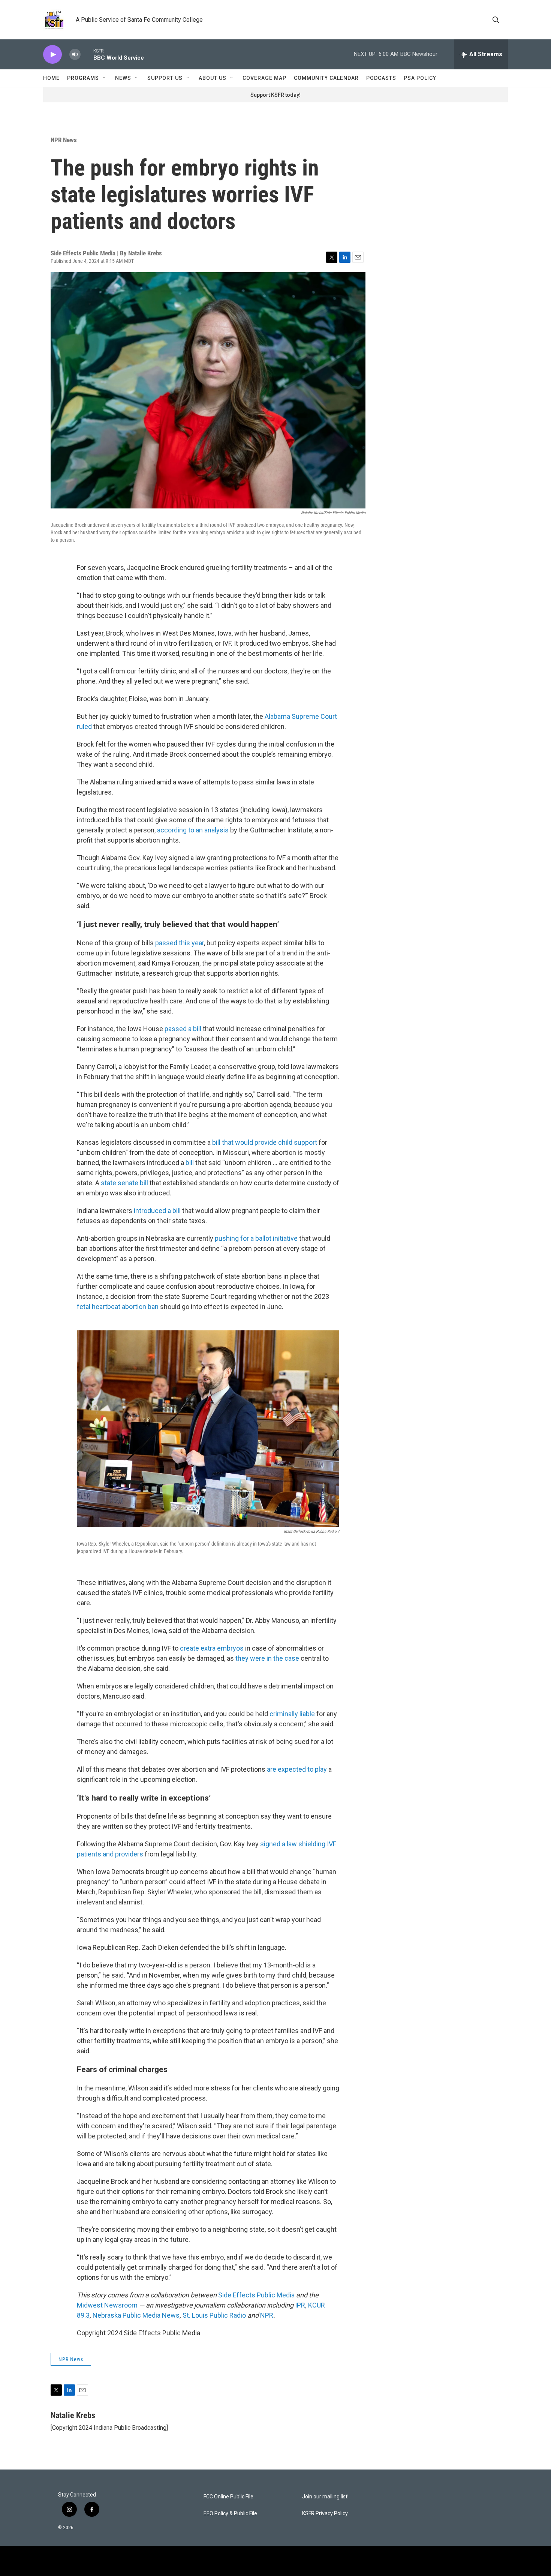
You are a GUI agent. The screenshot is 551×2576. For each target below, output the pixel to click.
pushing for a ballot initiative (256, 1238)
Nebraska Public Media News (136, 2315)
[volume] (75, 55)
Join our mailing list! (325, 2497)
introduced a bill (157, 1211)
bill (190, 1163)
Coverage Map (264, 78)
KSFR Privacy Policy (325, 2514)
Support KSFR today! (275, 95)
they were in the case (267, 1658)
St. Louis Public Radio (214, 2315)
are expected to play (297, 1769)
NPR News (64, 140)
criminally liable (292, 1714)
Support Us (165, 78)
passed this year (180, 943)
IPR (300, 2305)
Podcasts (381, 78)
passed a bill (183, 1029)
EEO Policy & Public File (230, 2514)
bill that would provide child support (265, 1142)
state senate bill (124, 1183)
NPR (267, 2315)
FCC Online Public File (228, 2497)
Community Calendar (326, 78)
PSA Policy (420, 78)
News (123, 78)
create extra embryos (212, 1648)
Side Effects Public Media (256, 2295)
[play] (52, 55)
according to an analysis (193, 830)
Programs (83, 78)
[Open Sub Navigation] (105, 78)
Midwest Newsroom (107, 2305)
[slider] (87, 54)
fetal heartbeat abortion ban (118, 1307)
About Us (213, 78)
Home (51, 78)
